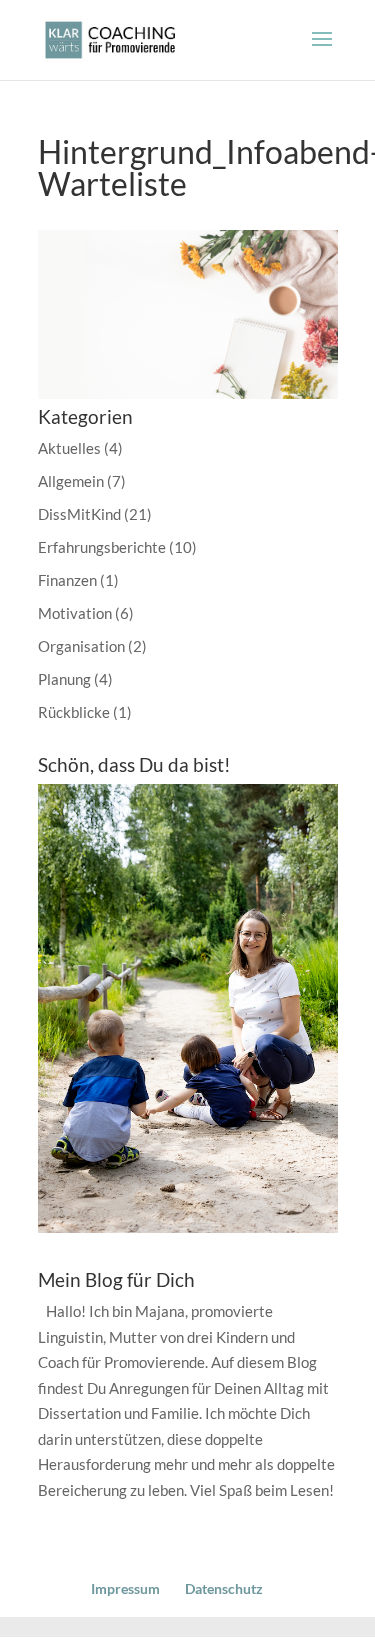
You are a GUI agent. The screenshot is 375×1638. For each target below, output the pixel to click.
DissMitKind (79, 514)
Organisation (81, 646)
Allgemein (71, 481)
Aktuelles (69, 448)
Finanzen (67, 580)
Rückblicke (74, 712)
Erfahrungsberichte (102, 547)
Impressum (125, 1588)
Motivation (75, 613)
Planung (64, 679)
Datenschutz (224, 1588)
